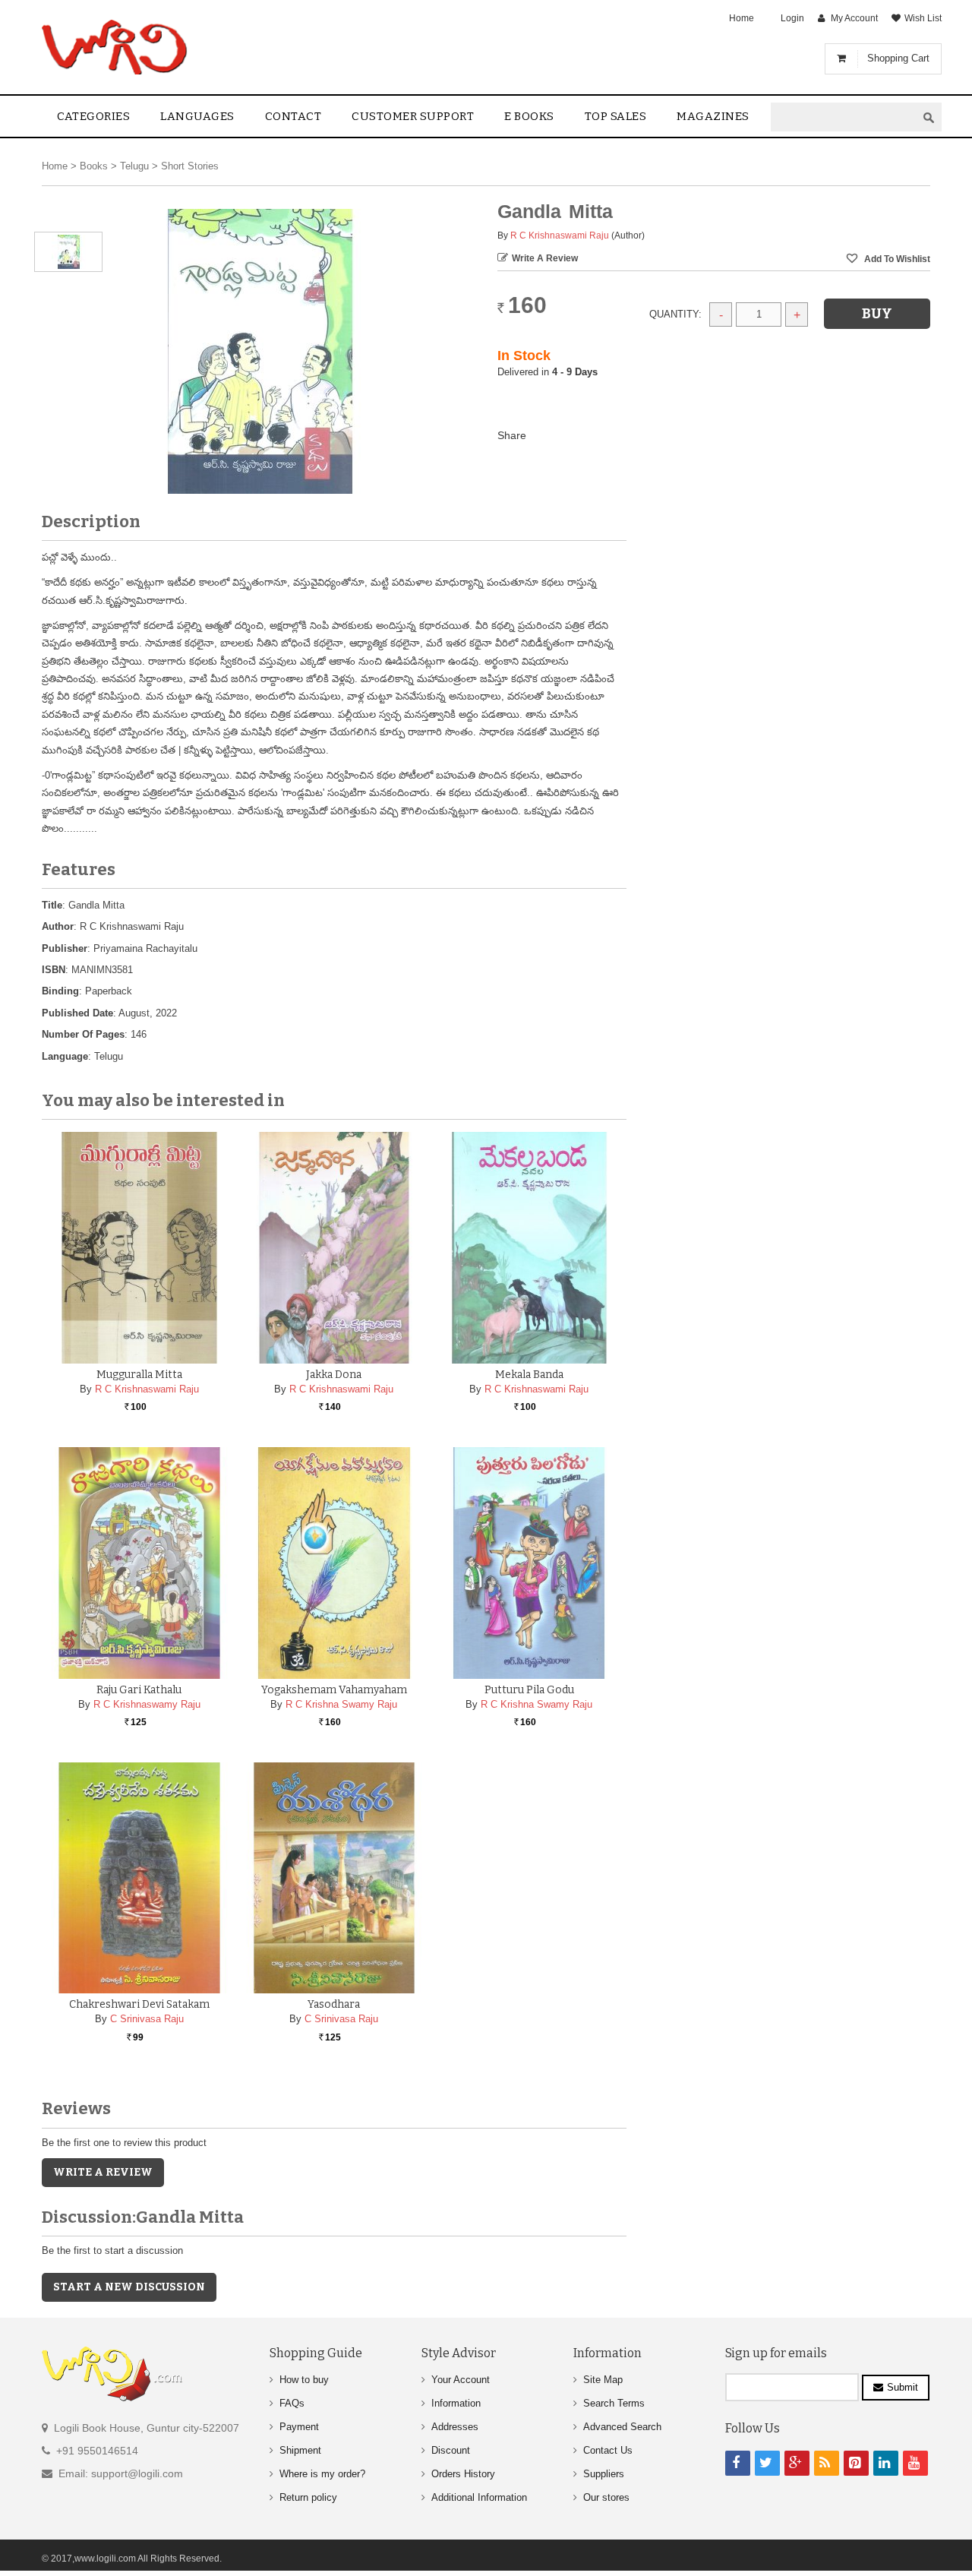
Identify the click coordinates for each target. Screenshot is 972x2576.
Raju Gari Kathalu (139, 1690)
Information (456, 2403)
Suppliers (604, 2474)
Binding (60, 991)
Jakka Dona (334, 1375)
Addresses (455, 2427)
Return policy (308, 2497)
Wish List (923, 18)
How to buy (304, 2380)
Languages (197, 116)
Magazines (713, 116)
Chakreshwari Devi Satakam (139, 2004)
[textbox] (844, 117)
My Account (854, 18)
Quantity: (675, 314)
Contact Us (608, 2450)
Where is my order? (322, 2474)
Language (65, 1056)
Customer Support (413, 116)
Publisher (65, 948)
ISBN (54, 970)
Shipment (300, 2450)
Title (52, 905)
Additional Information (479, 2497)
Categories (93, 116)
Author (58, 926)
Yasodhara (334, 2004)
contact (293, 116)
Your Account (461, 2380)
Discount (451, 2450)
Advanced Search (622, 2427)
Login (792, 18)
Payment (299, 2427)
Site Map (603, 2380)
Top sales (616, 116)
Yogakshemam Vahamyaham (334, 1690)
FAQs (292, 2403)
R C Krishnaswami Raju (560, 235)
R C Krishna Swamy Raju (341, 1704)
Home (742, 18)
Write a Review (545, 258)
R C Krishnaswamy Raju (147, 1704)
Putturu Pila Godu (529, 1690)
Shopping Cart (898, 58)
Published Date (77, 1013)
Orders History (463, 2474)
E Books (529, 116)
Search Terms (614, 2403)
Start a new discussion (129, 2287)
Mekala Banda (529, 1375)
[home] (116, 47)
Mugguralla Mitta (139, 1375)
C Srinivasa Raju (147, 2019)
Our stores (606, 2497)
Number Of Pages (83, 1034)
